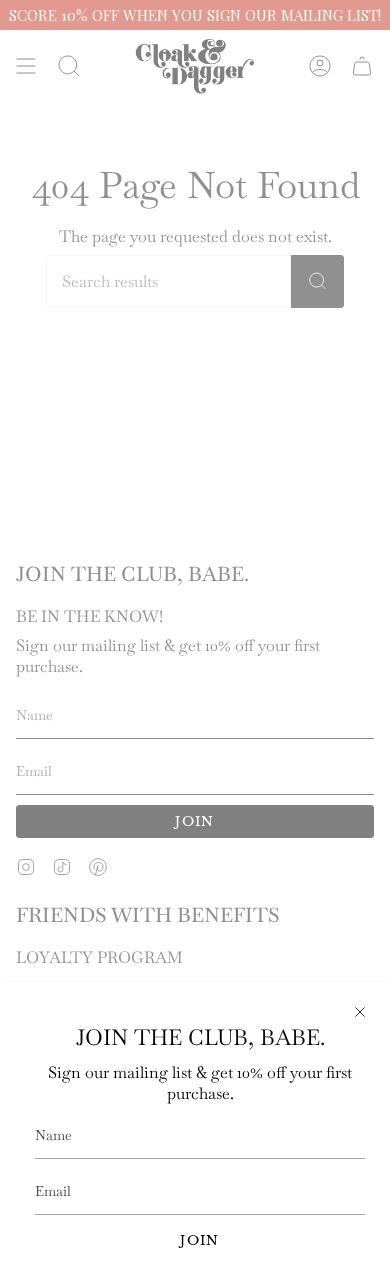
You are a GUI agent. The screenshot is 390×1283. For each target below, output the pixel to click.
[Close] (360, 1012)
